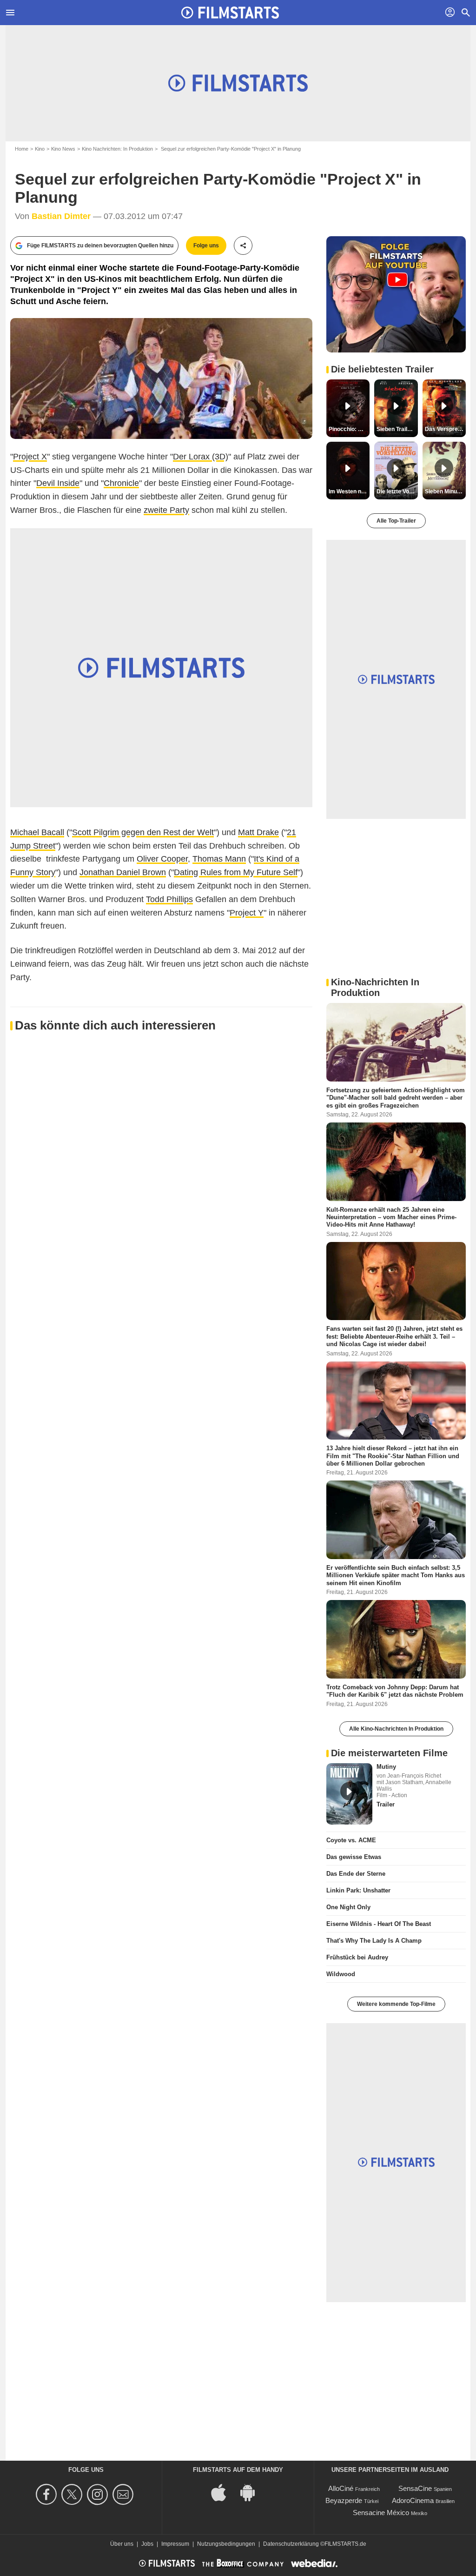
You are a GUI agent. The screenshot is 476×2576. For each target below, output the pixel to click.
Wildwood (341, 1974)
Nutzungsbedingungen (226, 2544)
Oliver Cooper (162, 859)
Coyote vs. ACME (351, 1840)
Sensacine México (381, 2513)
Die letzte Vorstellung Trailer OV (397, 491)
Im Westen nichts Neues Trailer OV (349, 491)
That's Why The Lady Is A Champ (374, 1941)
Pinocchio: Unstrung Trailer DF (349, 429)
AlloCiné (341, 2488)
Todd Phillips (169, 899)
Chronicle (121, 483)
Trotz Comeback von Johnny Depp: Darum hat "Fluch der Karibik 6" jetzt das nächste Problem (395, 1691)
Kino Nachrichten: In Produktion (117, 149)
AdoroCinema (413, 2500)
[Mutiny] (349, 1794)
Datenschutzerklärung (291, 2544)
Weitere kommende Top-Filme (396, 2004)
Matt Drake (258, 832)
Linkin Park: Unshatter (358, 1890)
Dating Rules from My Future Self (236, 872)
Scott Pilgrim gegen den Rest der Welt (143, 832)
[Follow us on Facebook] (48, 2494)
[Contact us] (124, 2494)
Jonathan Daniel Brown (123, 872)
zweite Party (166, 510)
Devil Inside (58, 483)
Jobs (147, 2544)
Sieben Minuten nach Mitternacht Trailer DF (445, 491)
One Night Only (348, 1907)
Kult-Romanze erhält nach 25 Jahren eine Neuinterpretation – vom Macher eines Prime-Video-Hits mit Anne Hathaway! (391, 1217)
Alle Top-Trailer (396, 521)
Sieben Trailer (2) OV (397, 429)
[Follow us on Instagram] (99, 2494)
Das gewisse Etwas (354, 1857)
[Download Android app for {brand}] (252, 2492)
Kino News (63, 149)
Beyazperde (344, 2500)
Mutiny (386, 1767)
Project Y (247, 913)
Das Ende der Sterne (356, 1874)
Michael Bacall (37, 832)
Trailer (386, 1804)
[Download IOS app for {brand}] (224, 2492)
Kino (40, 149)
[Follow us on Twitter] (73, 2494)
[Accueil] (230, 13)
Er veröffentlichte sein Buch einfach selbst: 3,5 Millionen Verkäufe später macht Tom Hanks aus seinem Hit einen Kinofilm (396, 1575)
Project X (30, 457)
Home (22, 149)
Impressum (175, 2544)
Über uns (122, 2544)
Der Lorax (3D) (201, 457)
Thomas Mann (219, 859)
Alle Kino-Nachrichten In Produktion (396, 1729)
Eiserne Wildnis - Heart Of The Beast (379, 1924)
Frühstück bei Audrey (357, 1957)
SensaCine (415, 2488)
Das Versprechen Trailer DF (445, 429)
